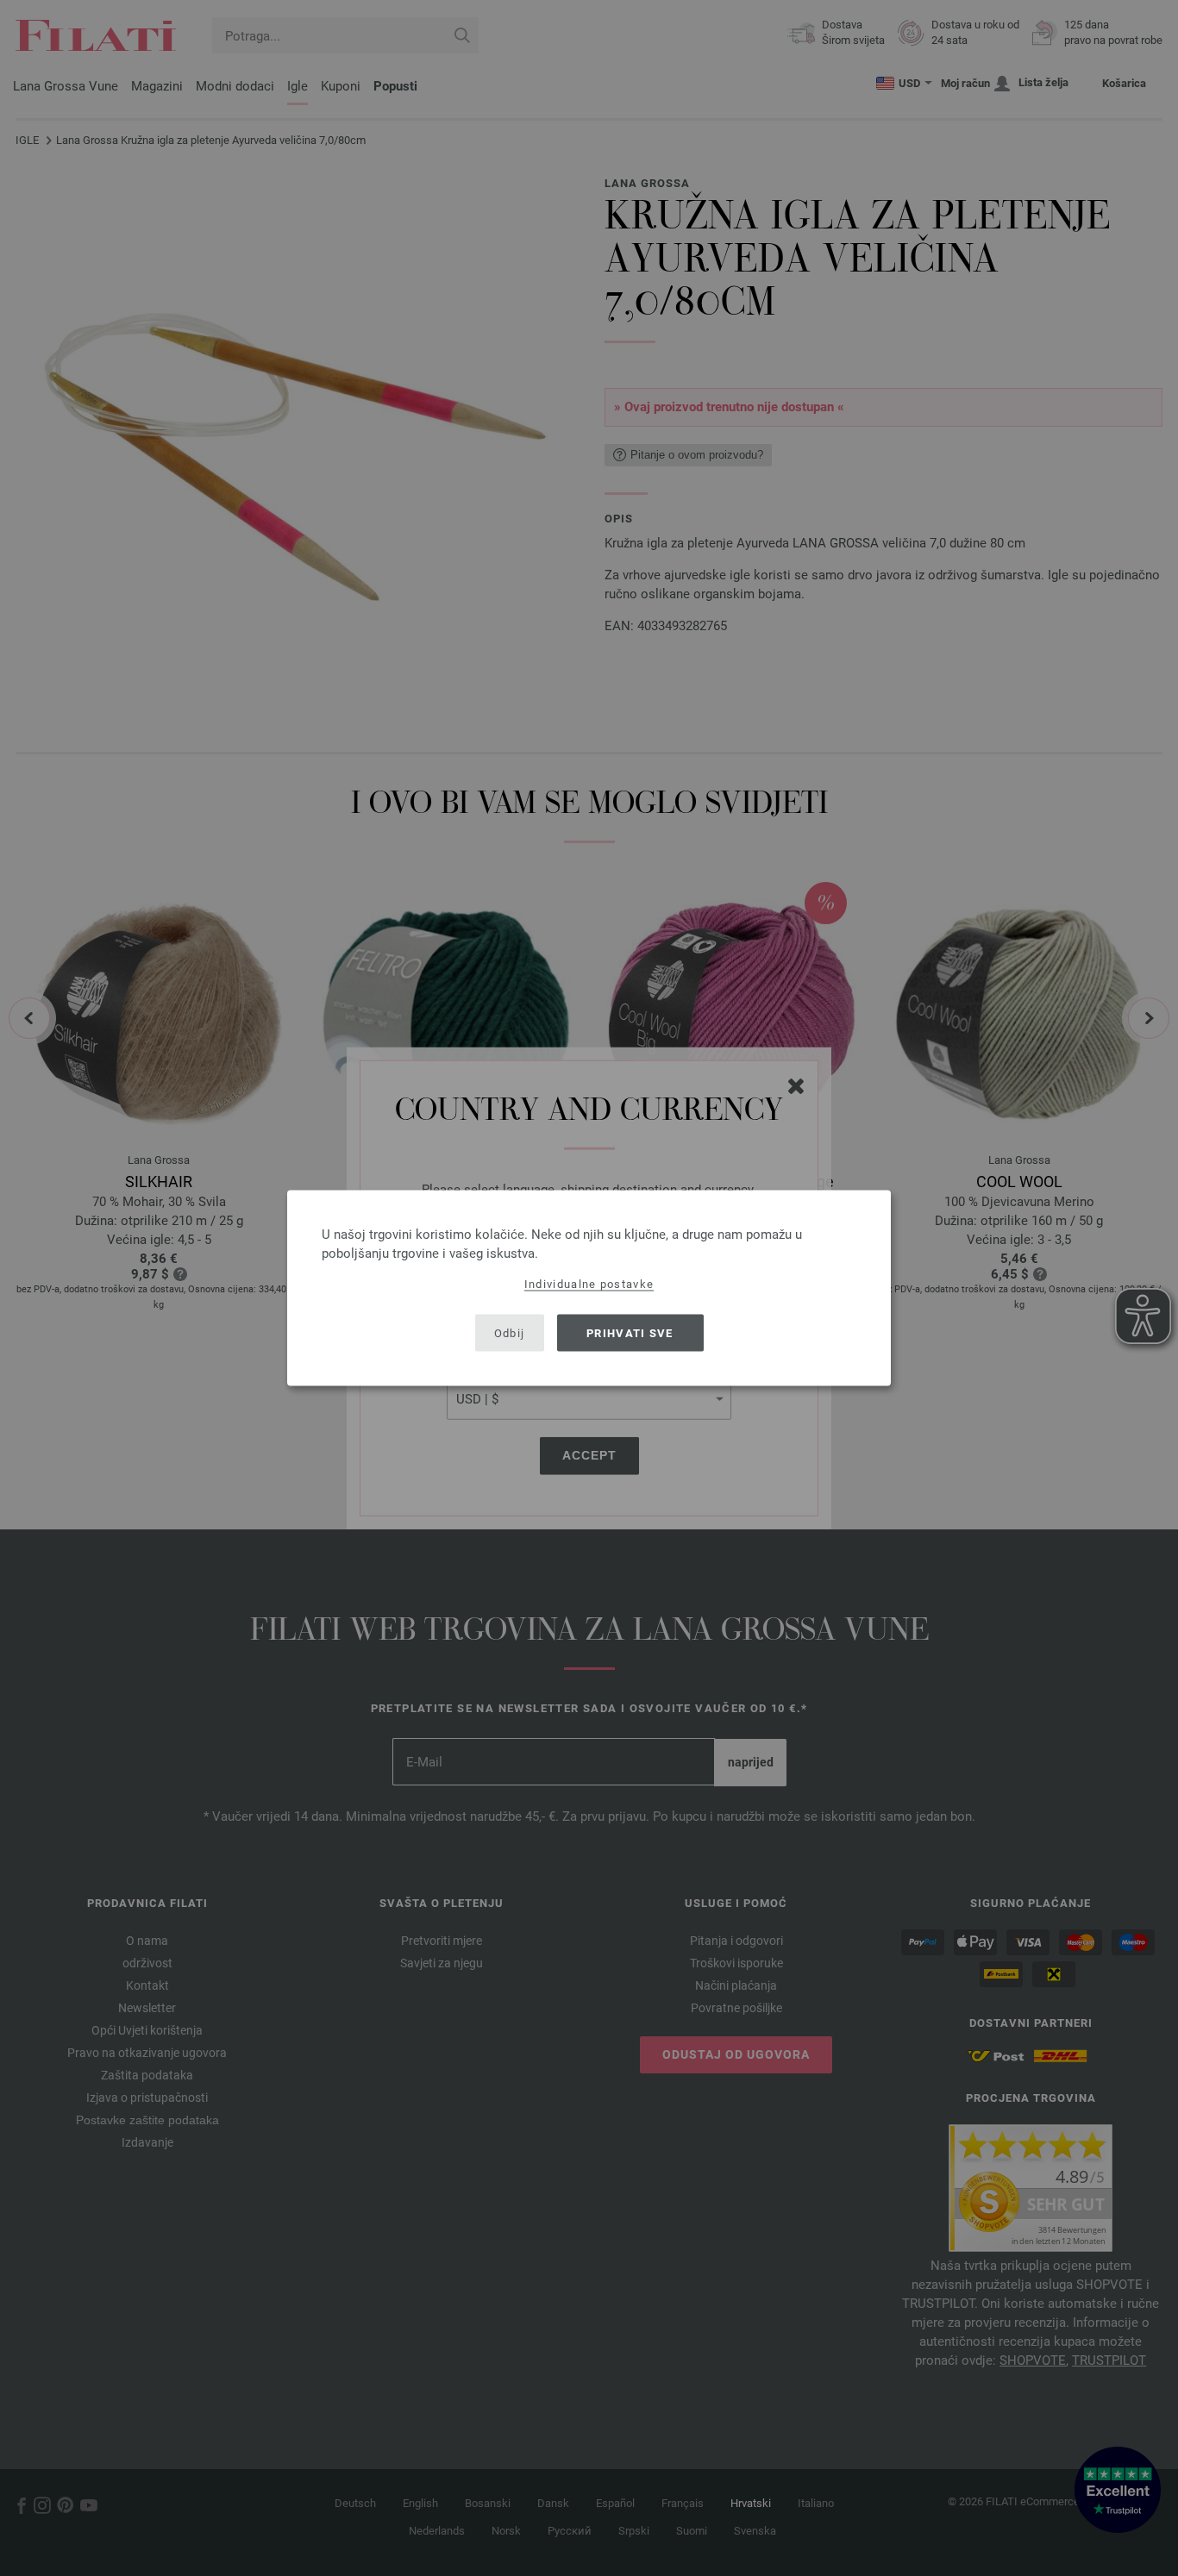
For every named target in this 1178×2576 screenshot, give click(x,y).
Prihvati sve (630, 1332)
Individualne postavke (589, 1284)
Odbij (510, 1332)
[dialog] (589, 1288)
